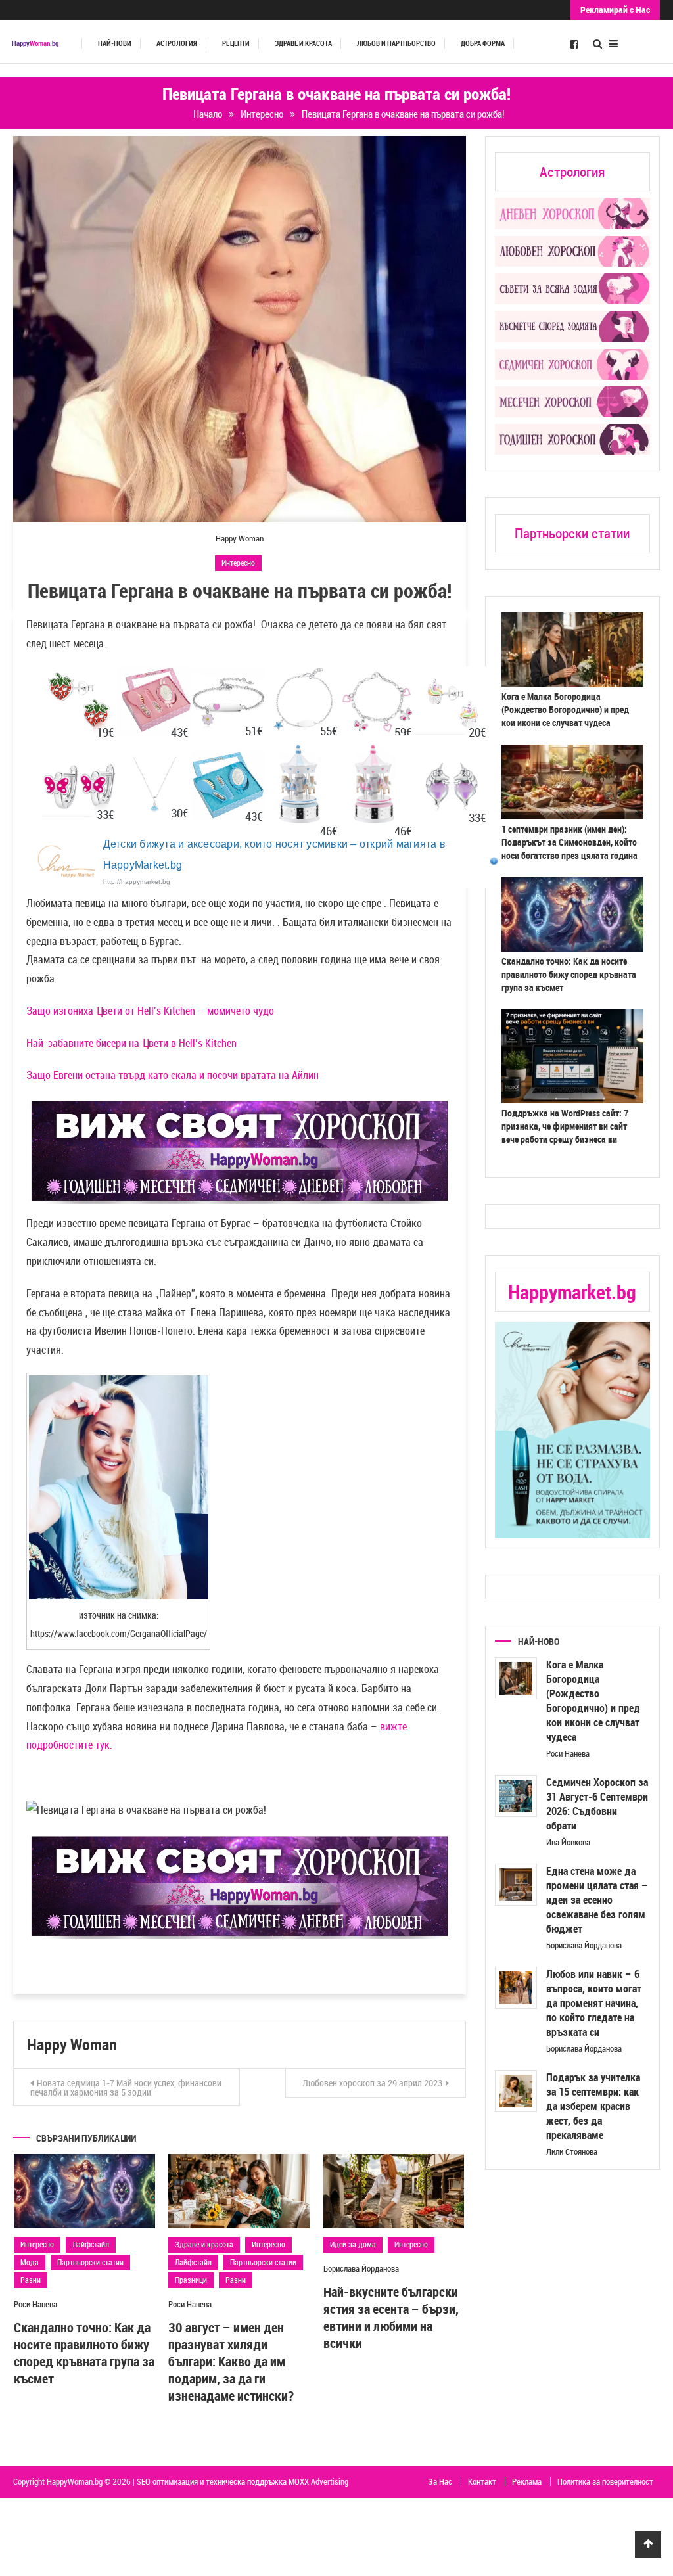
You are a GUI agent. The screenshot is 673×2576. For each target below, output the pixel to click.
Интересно (238, 563)
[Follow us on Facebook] (574, 43)
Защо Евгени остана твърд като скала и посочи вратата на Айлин (173, 1075)
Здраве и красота (303, 43)
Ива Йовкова (568, 1842)
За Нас (440, 2481)
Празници (191, 2280)
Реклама (527, 2481)
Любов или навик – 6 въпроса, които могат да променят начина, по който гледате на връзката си (594, 2003)
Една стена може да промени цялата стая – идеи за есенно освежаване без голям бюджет (597, 1900)
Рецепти (236, 43)
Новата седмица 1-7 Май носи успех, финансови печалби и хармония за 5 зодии (126, 2087)
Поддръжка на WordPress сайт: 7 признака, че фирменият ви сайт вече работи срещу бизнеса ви (565, 1126)
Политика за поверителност (605, 2481)
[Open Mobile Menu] (614, 42)
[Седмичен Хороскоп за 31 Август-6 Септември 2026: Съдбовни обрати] (516, 1796)
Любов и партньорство (396, 43)
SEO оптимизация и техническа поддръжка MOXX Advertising (243, 2481)
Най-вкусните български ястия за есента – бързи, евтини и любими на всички (391, 2317)
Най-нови (115, 43)
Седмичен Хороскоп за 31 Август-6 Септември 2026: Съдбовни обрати (597, 1804)
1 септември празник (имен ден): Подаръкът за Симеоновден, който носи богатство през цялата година (569, 842)
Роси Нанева (35, 2304)
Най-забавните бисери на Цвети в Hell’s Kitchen (131, 1043)
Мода (30, 2262)
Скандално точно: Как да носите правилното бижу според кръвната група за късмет (84, 2353)
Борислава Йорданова (361, 2268)
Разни (31, 2280)
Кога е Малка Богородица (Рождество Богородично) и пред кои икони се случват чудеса (565, 709)
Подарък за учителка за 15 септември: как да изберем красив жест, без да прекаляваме (593, 2106)
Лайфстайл (91, 2244)
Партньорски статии (90, 2262)
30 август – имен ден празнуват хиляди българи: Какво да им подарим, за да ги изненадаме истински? (231, 2361)
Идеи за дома (353, 2244)
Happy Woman (240, 538)
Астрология (177, 43)
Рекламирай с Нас (615, 10)
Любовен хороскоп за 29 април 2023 (372, 2083)
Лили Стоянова (572, 2151)
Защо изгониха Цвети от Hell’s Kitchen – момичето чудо (150, 1011)
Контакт (482, 2481)
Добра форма (483, 43)
